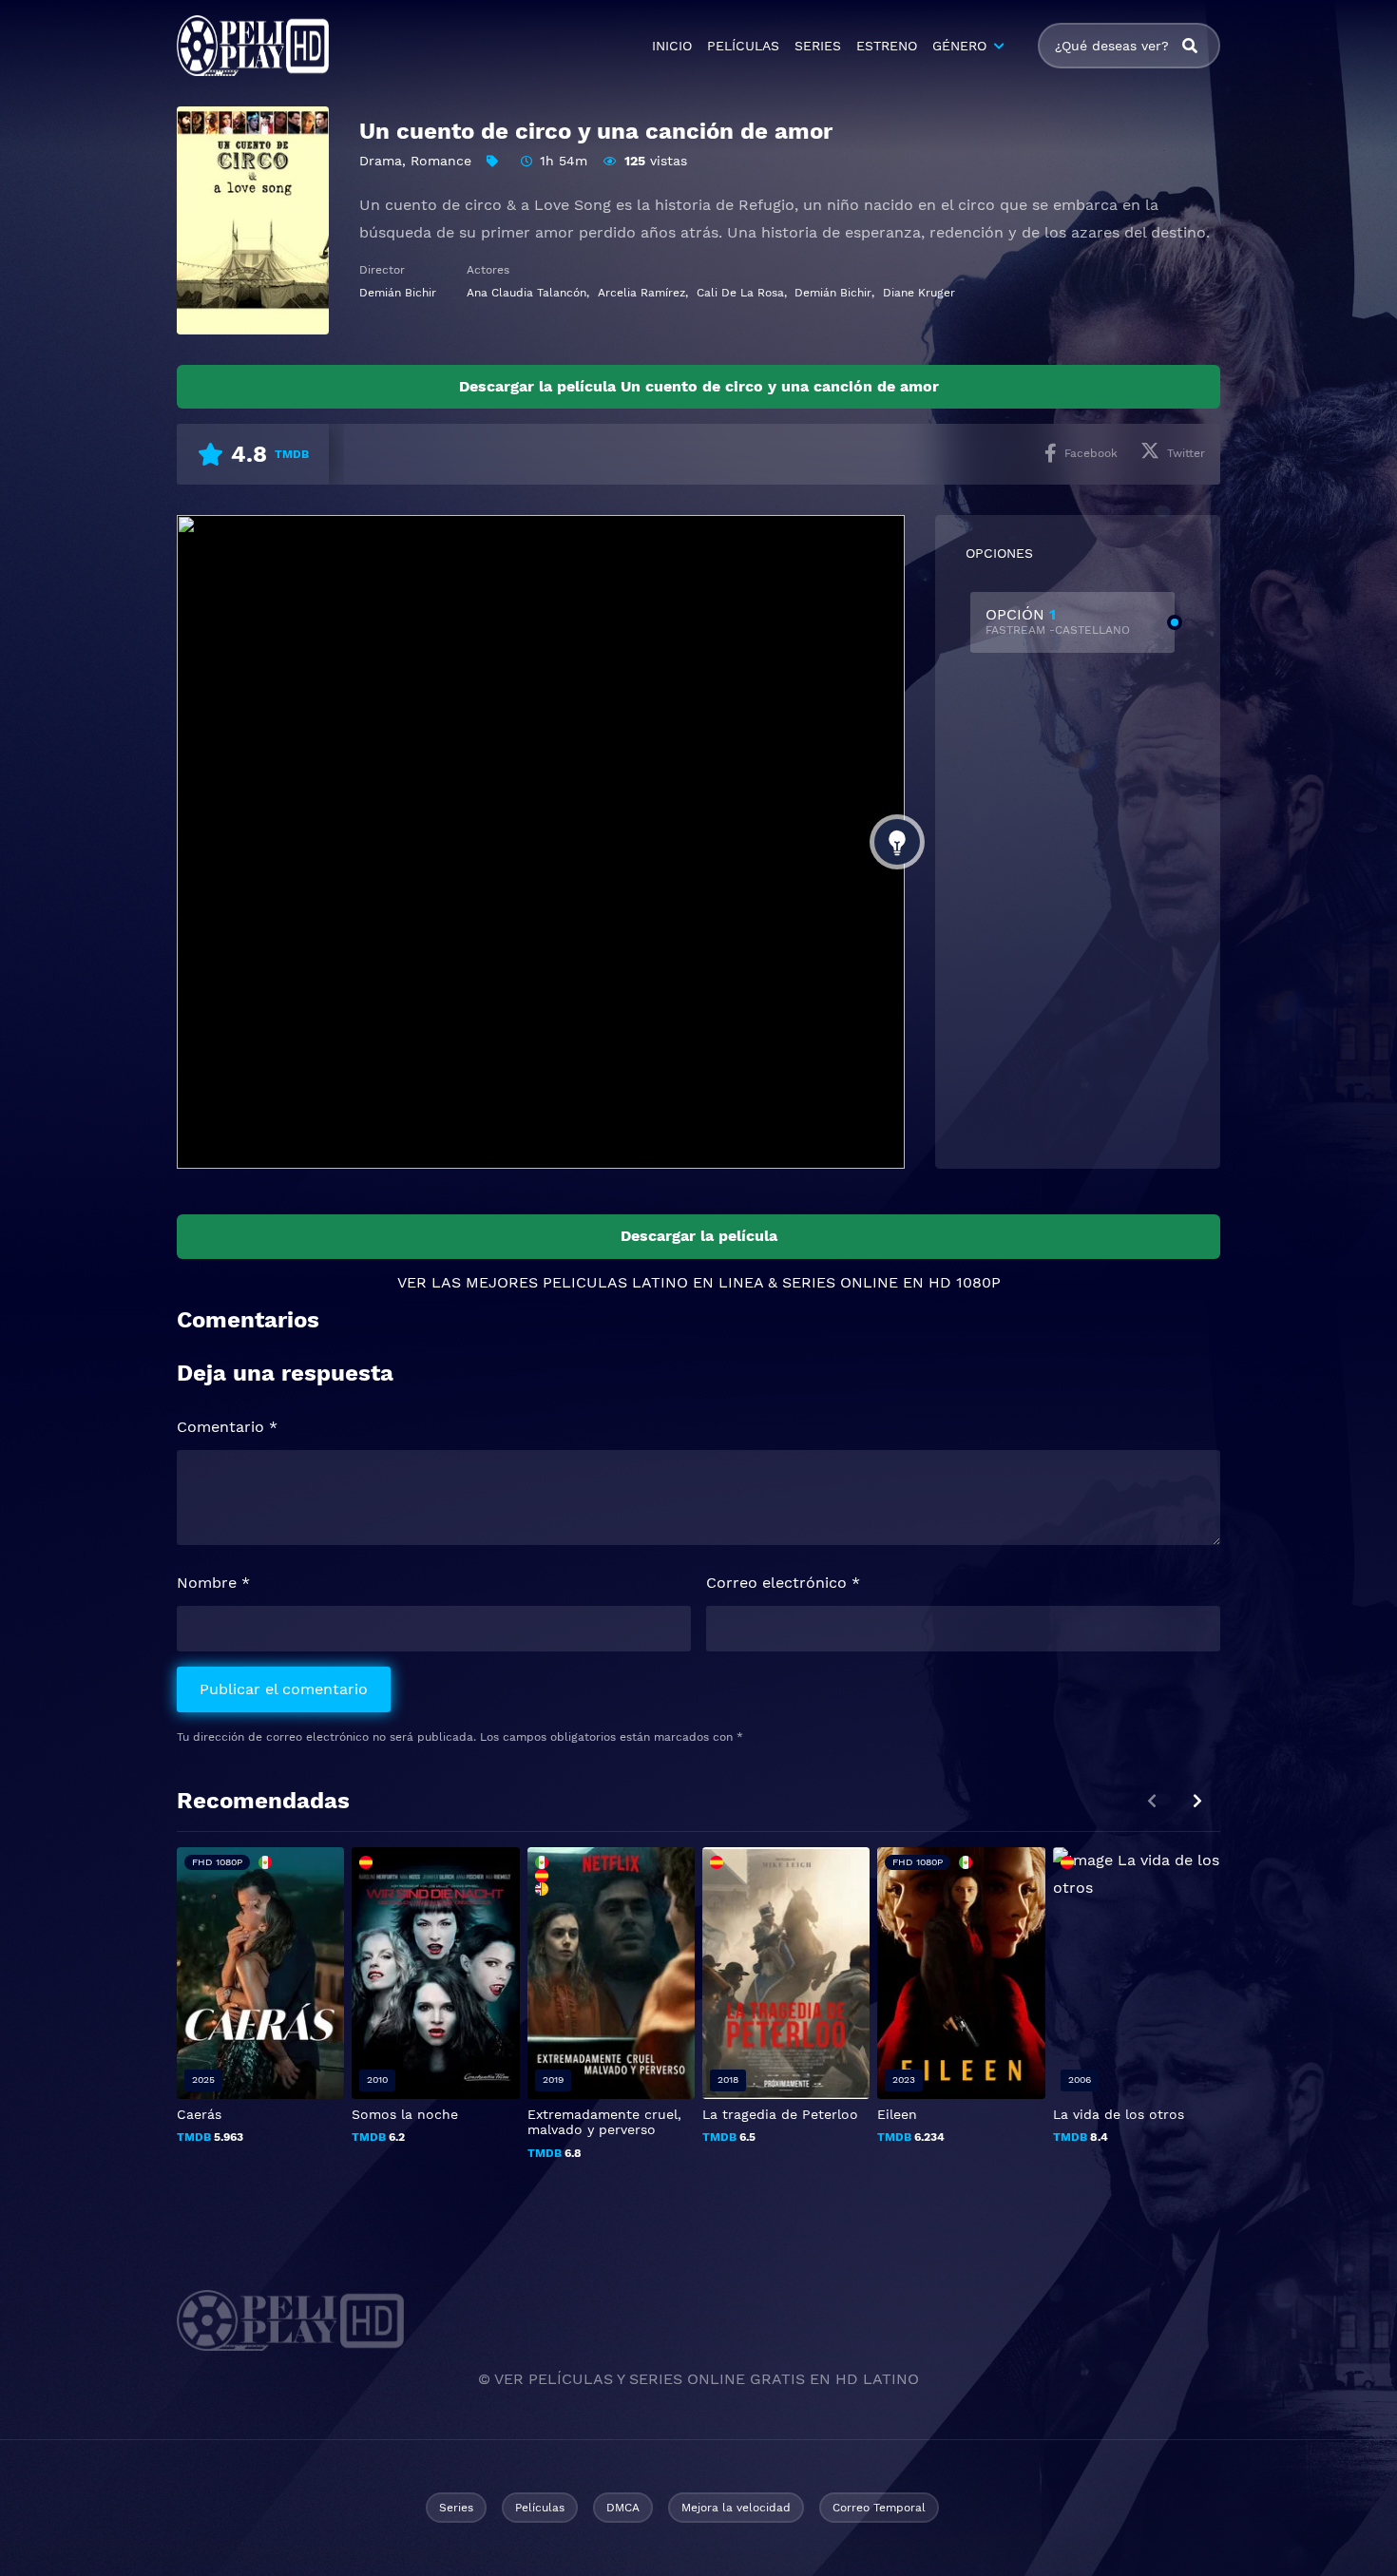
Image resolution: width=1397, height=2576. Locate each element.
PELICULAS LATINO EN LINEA (653, 1282)
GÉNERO (959, 46)
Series (456, 2508)
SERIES (818, 46)
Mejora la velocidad (736, 2508)
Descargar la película (699, 1236)
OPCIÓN (1058, 621)
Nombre (213, 1583)
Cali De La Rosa (740, 293)
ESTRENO (887, 46)
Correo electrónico (783, 1583)
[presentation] (1197, 1801)
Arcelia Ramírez (641, 293)
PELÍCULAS (743, 46)
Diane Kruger (919, 293)
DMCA (623, 2508)
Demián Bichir (398, 293)
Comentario (227, 1427)
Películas (540, 2508)
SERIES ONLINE (840, 1282)
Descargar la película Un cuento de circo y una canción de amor (699, 386)
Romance (441, 161)
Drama (381, 161)
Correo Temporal (879, 2508)
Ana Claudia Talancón (526, 293)
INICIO (672, 46)
